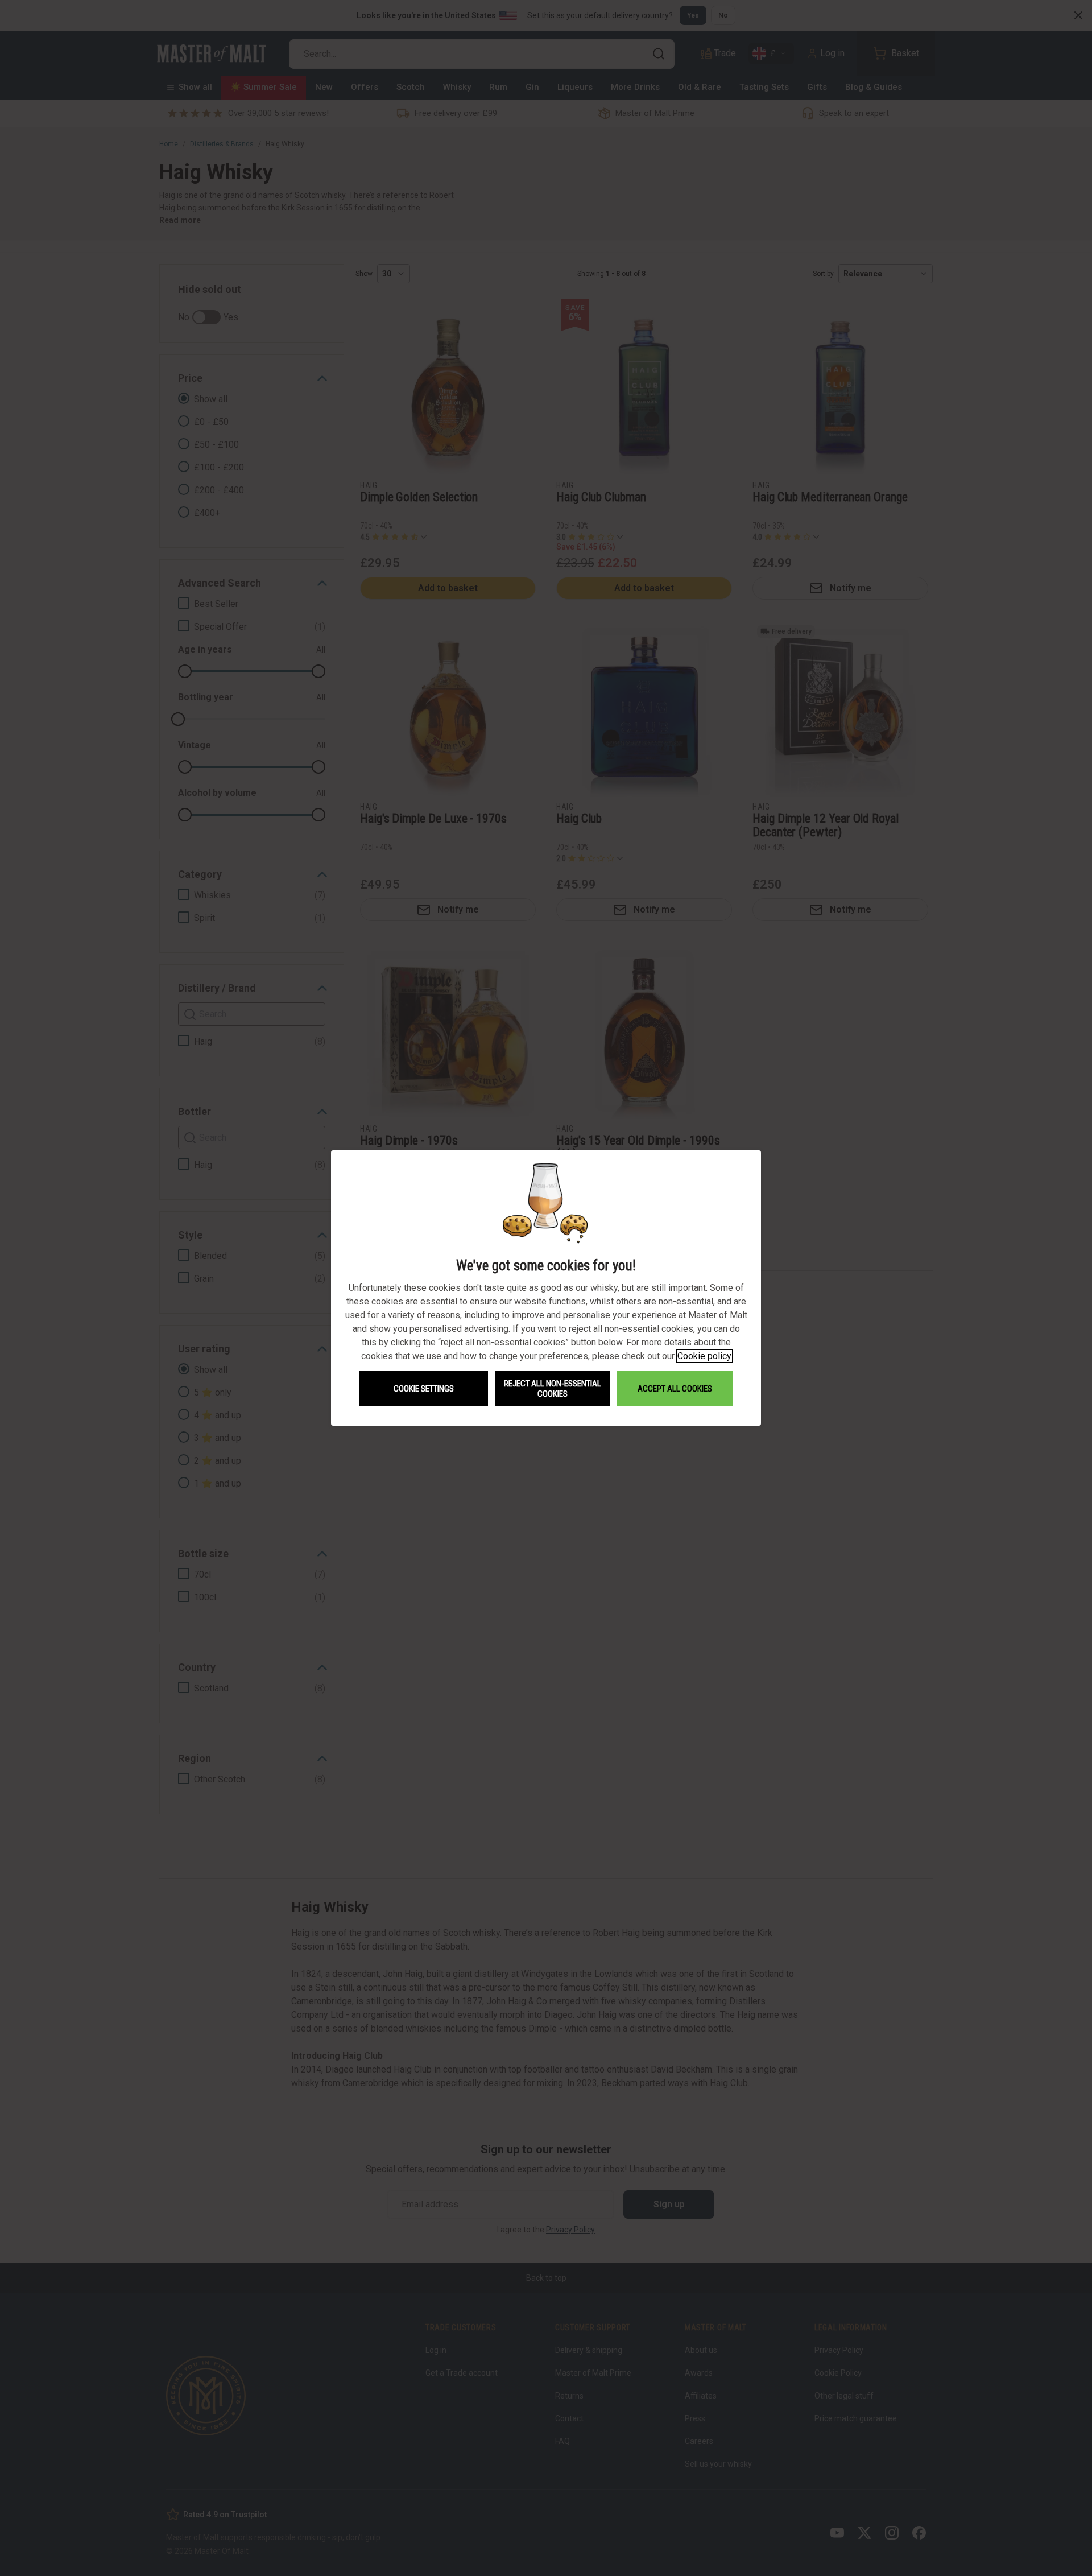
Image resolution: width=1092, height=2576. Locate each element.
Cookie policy (704, 1356)
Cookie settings (424, 1389)
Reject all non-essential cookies (553, 1389)
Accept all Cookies (675, 1389)
